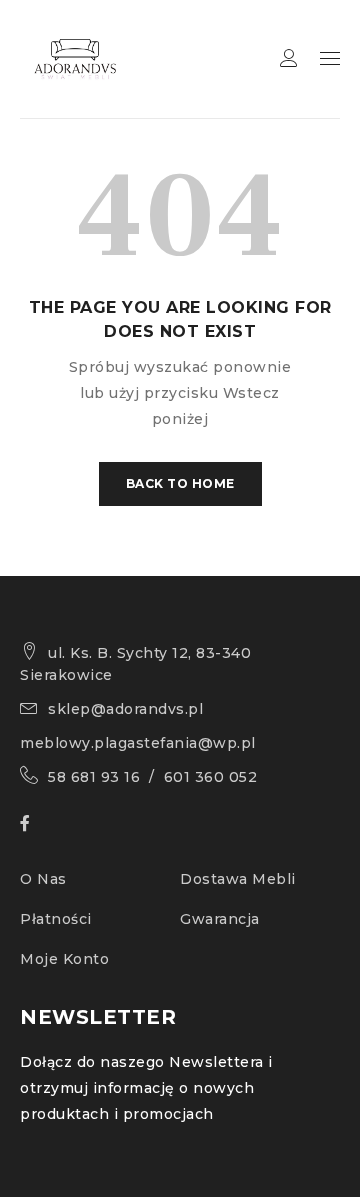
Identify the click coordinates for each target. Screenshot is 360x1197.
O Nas (43, 879)
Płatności (56, 919)
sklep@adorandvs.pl (125, 709)
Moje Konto (64, 959)
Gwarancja (220, 919)
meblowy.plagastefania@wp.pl (138, 743)
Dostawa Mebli (238, 879)
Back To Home (180, 483)
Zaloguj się (289, 58)
